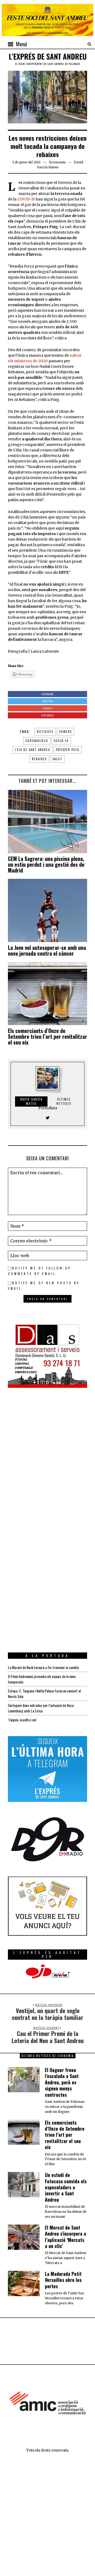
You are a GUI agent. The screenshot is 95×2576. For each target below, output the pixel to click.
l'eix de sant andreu (33, 750)
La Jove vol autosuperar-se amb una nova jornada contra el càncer (47, 950)
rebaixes (39, 759)
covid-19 (61, 741)
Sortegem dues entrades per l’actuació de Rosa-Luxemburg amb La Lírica (41, 1708)
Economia (57, 162)
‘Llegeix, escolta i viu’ (22, 1720)
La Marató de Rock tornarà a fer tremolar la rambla (43, 1667)
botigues (45, 732)
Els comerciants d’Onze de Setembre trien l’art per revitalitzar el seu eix (47, 1036)
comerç (65, 732)
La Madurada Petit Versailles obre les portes (63, 2280)
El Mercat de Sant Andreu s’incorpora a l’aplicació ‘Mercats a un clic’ (65, 2237)
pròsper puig (68, 750)
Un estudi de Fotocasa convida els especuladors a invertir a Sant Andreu (66, 2187)
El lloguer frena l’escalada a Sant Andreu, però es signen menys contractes (62, 2082)
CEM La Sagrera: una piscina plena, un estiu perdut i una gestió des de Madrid (46, 864)
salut (57, 759)
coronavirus (37, 741)
